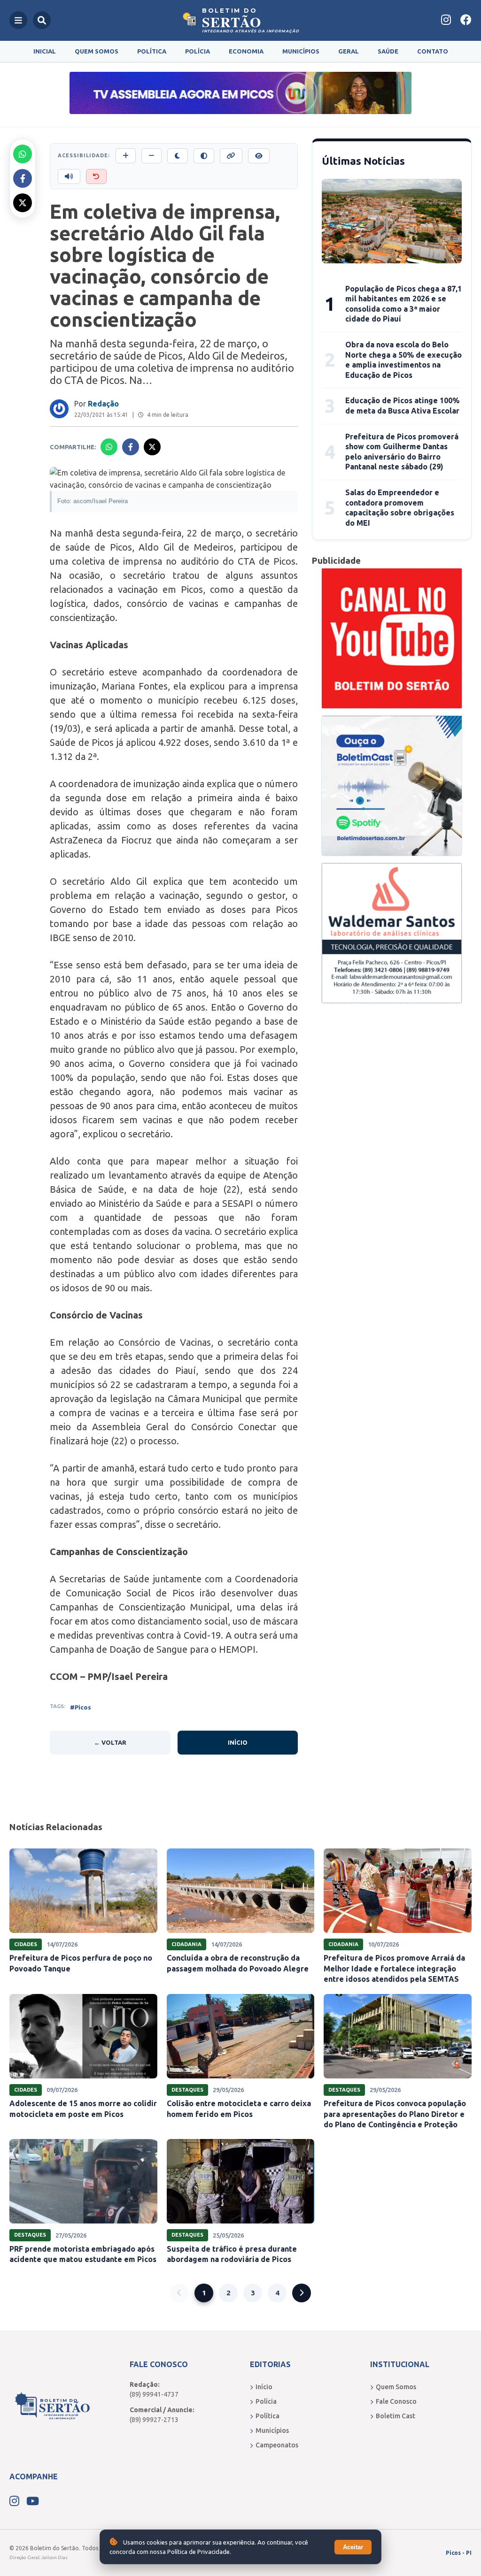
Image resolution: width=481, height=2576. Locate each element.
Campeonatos (277, 2445)
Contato (433, 51)
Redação (103, 404)
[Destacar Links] (231, 156)
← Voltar (110, 1742)
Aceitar (353, 2547)
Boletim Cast (396, 2416)
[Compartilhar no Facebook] (23, 178)
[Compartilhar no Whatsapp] (23, 154)
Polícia (198, 51)
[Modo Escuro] (178, 156)
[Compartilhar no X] (23, 203)
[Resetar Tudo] (96, 176)
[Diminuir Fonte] (151, 156)
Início (238, 1742)
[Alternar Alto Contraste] (204, 156)
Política (152, 51)
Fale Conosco (396, 2401)
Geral (349, 51)
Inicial (45, 51)
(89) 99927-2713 (154, 2420)
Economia (246, 51)
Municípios (301, 51)
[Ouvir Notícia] (69, 176)
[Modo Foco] (259, 156)
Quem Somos (97, 51)
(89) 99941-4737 (154, 2394)
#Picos (81, 1707)
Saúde (388, 51)
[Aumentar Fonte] (126, 156)
